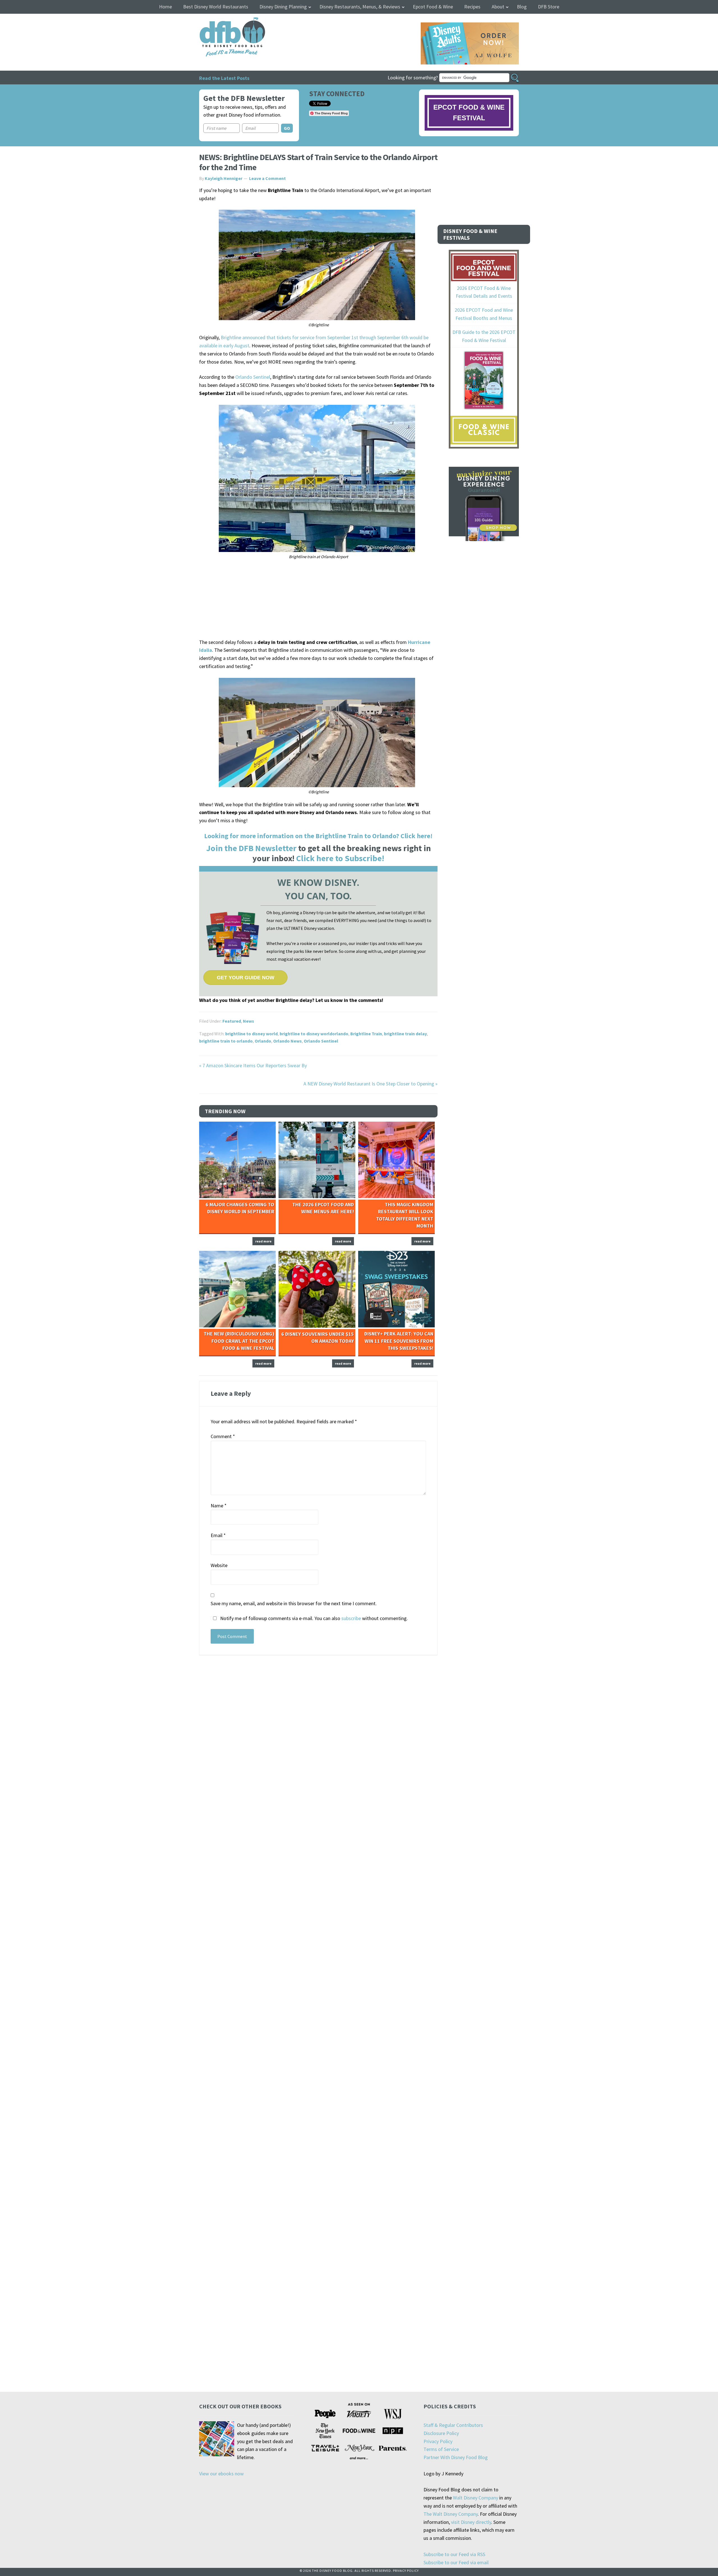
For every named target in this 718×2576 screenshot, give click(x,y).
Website (219, 1565)
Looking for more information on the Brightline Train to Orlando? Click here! (318, 836)
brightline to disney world (251, 1034)
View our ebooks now (221, 2474)
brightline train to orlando (226, 1041)
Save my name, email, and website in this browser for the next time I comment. (294, 1603)
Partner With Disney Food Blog (456, 2457)
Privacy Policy (438, 2441)
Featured (232, 1021)
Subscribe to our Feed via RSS (454, 2554)
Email (218, 1535)
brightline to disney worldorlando (314, 1034)
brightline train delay (405, 1034)
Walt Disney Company (476, 2498)
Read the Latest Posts (224, 78)
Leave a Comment (267, 178)
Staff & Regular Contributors (453, 2425)
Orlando (263, 1041)
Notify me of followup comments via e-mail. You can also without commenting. (313, 1618)
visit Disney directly (471, 2522)
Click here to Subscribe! (340, 858)
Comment (223, 1436)
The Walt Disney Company (451, 2514)
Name (219, 1506)
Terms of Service (441, 2449)
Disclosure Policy (441, 2433)
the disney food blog (221, 21)
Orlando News (287, 1041)
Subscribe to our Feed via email (456, 2562)
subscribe (351, 1618)
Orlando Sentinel (253, 377)
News (248, 1021)
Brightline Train (366, 1034)
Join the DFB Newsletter (251, 848)
